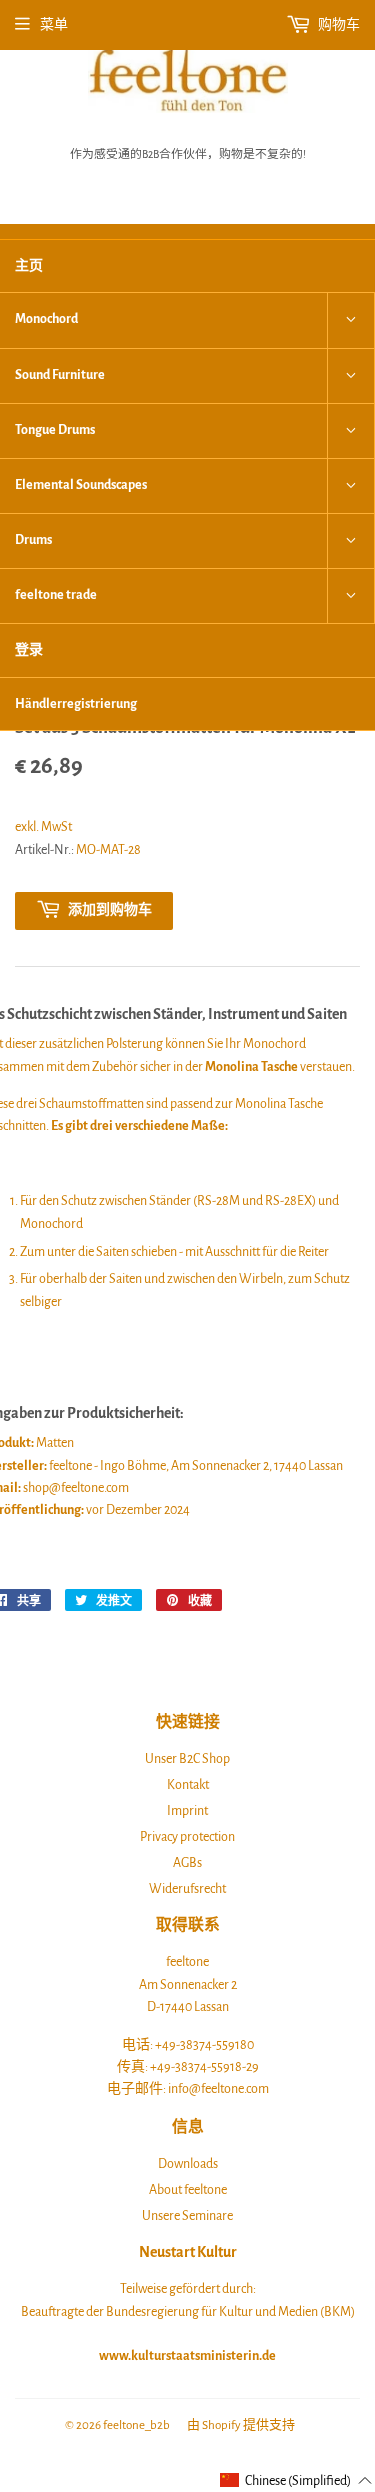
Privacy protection (187, 1837)
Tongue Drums (55, 430)
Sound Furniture (60, 375)
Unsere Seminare (187, 2216)
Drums (33, 540)
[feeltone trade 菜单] (351, 596)
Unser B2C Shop (187, 1759)
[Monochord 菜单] (351, 320)
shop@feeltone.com (76, 1488)
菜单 (54, 25)
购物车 (338, 25)
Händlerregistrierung (76, 704)
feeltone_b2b (136, 2425)
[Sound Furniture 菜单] (351, 376)
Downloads (188, 2164)
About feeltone (188, 2190)
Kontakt (188, 1785)
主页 (29, 266)
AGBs (187, 1863)
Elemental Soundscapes (81, 485)
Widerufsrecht (187, 1889)
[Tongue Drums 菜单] (351, 431)
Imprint (187, 1811)
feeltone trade (56, 595)
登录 (29, 650)
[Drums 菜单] (351, 541)
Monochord (46, 319)
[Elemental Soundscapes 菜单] (351, 486)
